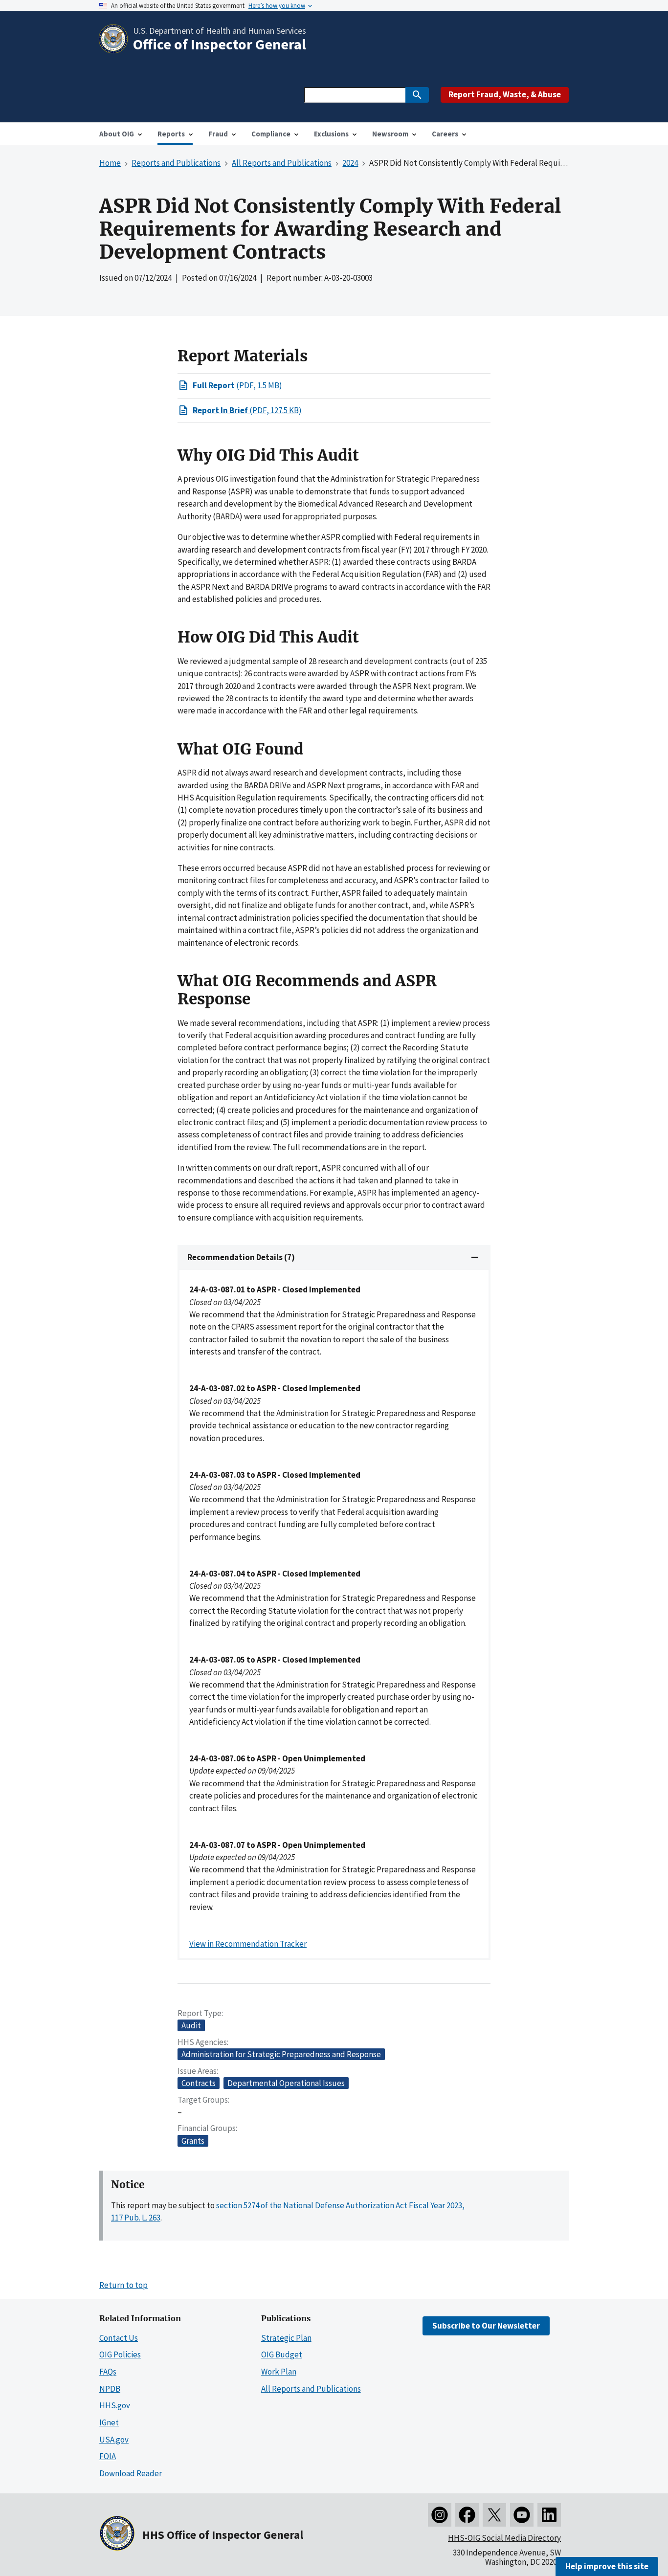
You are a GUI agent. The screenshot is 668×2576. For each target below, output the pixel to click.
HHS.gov (115, 2405)
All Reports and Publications (311, 2389)
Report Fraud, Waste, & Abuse (505, 94)
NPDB (110, 2389)
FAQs (108, 2372)
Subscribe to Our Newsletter (486, 2326)
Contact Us (119, 2338)
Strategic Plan (286, 2338)
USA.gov (114, 2440)
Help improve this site (607, 2566)
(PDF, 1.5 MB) (237, 385)
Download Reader (131, 2473)
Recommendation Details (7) (241, 1257)
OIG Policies (120, 2354)
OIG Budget (282, 2354)
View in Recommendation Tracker (248, 1944)
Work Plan (279, 2372)
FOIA (108, 2456)
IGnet (109, 2422)
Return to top (123, 2285)
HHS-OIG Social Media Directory (504, 2538)
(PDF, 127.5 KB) (247, 410)
